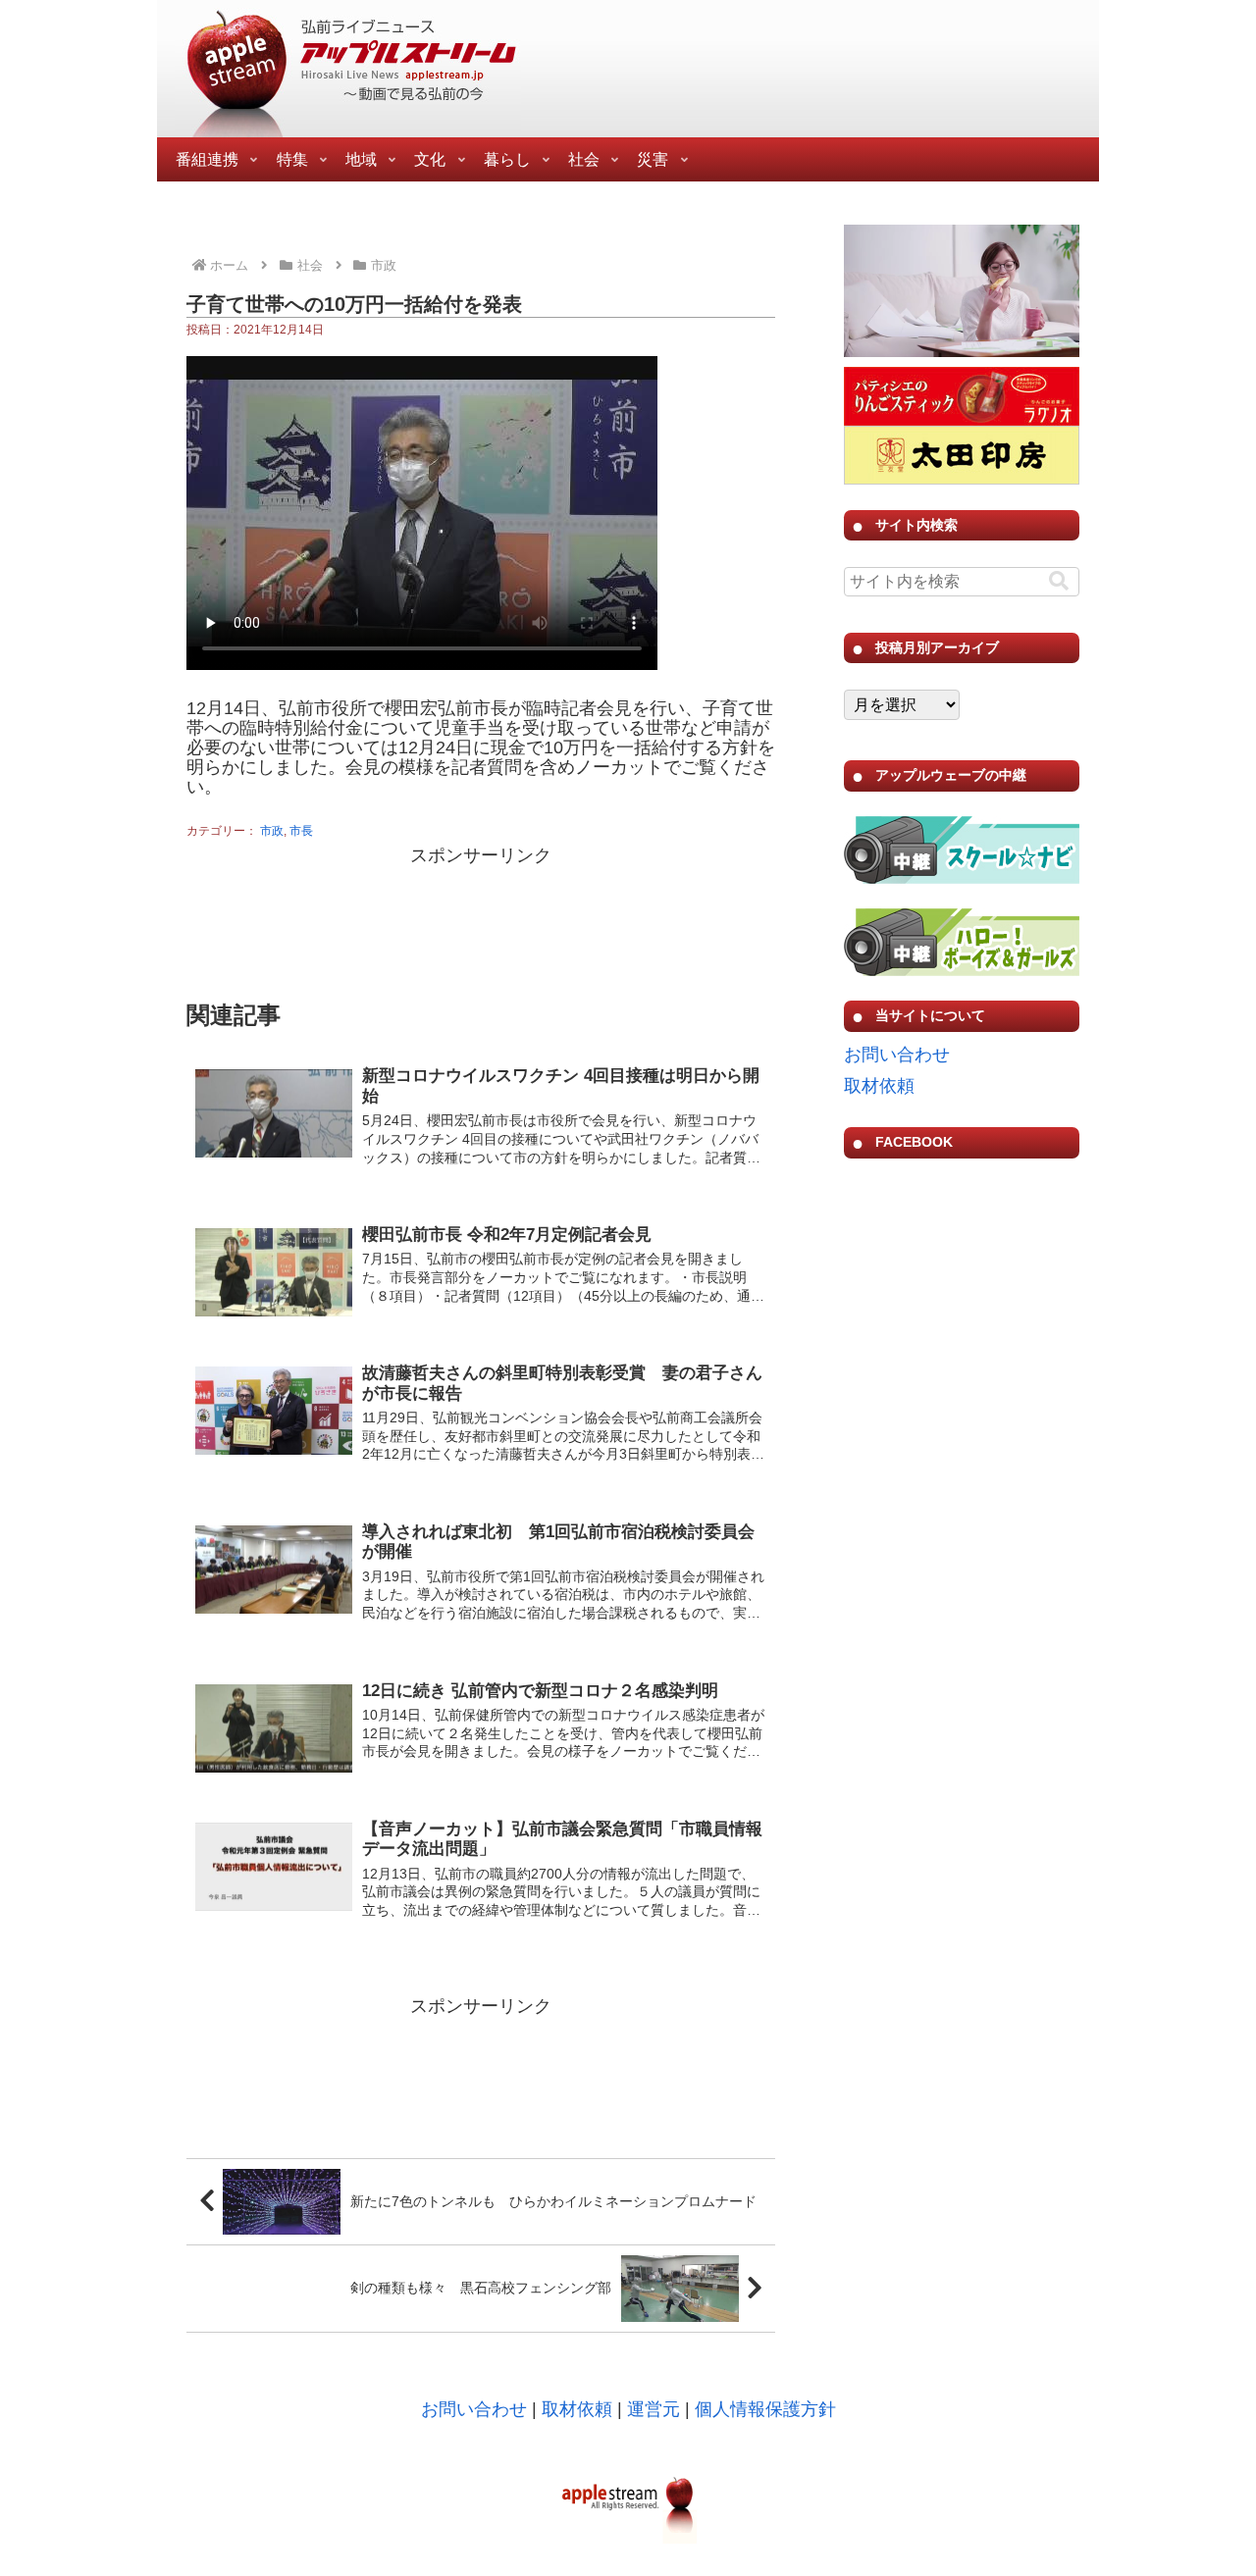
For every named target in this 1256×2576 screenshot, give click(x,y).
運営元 (654, 2409)
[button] (1059, 581)
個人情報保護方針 (765, 2409)
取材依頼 (879, 1086)
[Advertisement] (481, 920)
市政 (272, 831)
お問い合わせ (897, 1055)
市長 (301, 831)
